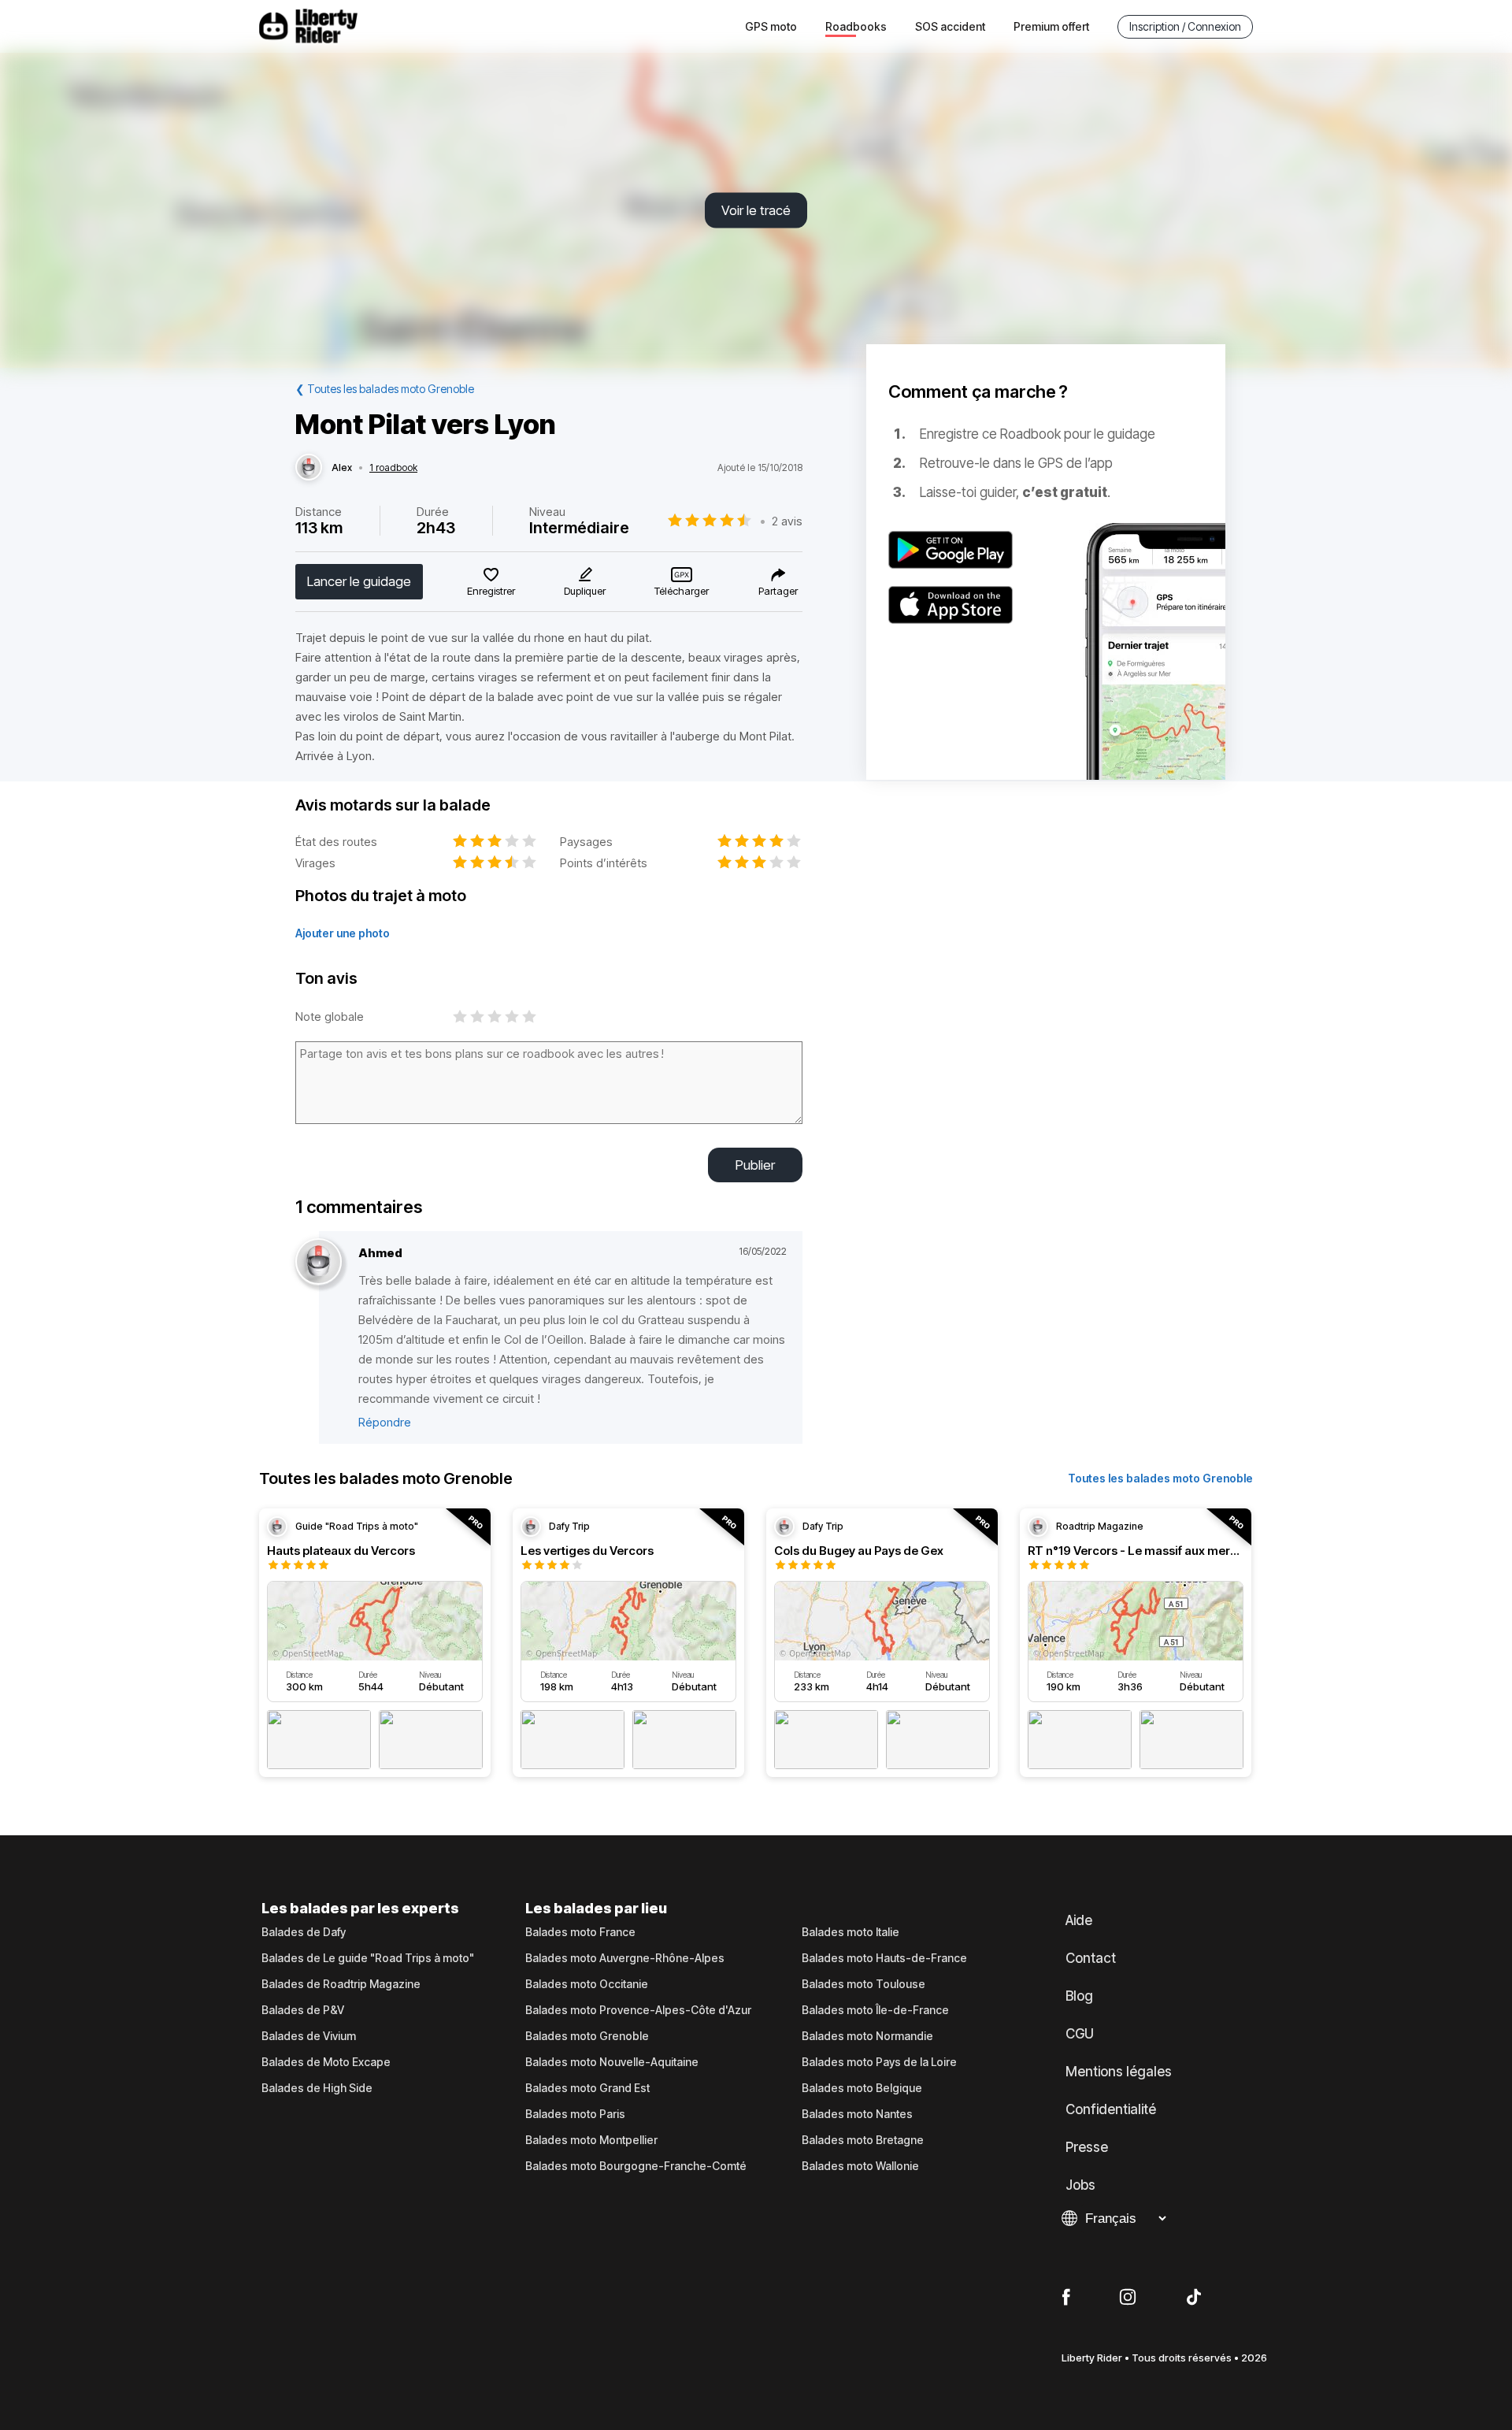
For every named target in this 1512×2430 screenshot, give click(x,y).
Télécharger (682, 591)
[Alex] (309, 468)
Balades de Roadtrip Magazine (341, 1984)
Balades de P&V (303, 2010)
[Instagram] (1128, 2298)
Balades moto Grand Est (587, 2088)
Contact (1091, 1958)
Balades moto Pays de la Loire (879, 2062)
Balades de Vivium (309, 2036)
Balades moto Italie (850, 1932)
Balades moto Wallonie (860, 2166)
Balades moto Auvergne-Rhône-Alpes (625, 1958)
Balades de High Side (317, 2088)
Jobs (1080, 2185)
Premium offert (1051, 26)
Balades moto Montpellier (591, 2140)
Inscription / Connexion (1185, 26)
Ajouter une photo (343, 933)
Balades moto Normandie (867, 2036)
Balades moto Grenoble (587, 2036)
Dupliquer (585, 591)
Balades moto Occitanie (587, 1984)
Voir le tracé (756, 210)
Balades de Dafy (304, 1932)
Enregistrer (491, 591)
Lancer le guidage (359, 581)
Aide (1079, 1920)
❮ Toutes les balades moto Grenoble (385, 389)
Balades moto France (580, 1932)
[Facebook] (1066, 2298)
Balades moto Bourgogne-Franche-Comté (636, 2166)
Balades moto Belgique (862, 2088)
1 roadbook (393, 468)
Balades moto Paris (575, 2114)
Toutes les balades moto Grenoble (1160, 1478)
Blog (1079, 1996)
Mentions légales (1119, 2072)
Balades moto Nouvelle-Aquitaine (612, 2062)
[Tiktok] (1194, 2298)
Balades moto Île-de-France (875, 2010)
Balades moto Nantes (857, 2114)
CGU (1080, 2034)
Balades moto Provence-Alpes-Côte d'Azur (638, 2010)
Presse (1087, 2147)
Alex (342, 468)
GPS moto (771, 26)
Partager (778, 591)
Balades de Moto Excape (326, 2062)
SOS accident (950, 26)
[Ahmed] (319, 1262)
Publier (755, 1165)
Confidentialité (1111, 2109)
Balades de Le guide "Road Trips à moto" (368, 1958)
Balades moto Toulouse (863, 1984)
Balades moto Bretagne (863, 2140)
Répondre (385, 1422)
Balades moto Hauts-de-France (884, 1958)
